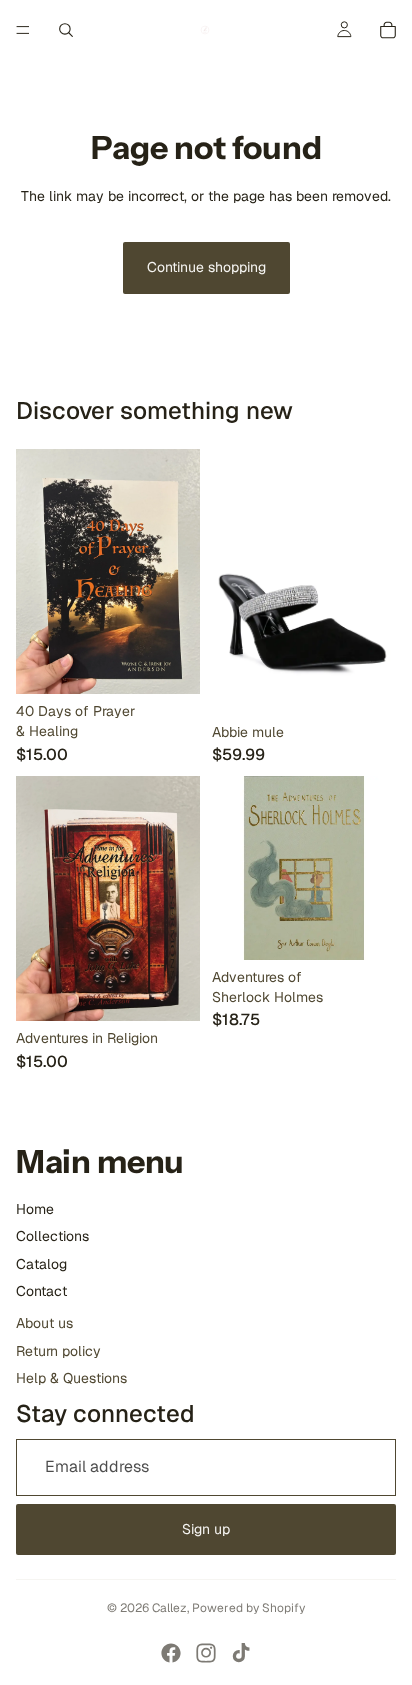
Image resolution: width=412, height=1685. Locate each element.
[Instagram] (206, 1653)
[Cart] (388, 30)
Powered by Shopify (248, 1608)
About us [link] (44, 1323)
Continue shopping (206, 267)
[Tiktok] (241, 1653)
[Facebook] (171, 1653)
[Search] (66, 30)
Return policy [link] (58, 1351)
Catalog (41, 1264)
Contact (41, 1291)
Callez (169, 1608)
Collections (52, 1236)
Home (35, 1209)
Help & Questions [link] (71, 1378)
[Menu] (23, 30)
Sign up (206, 1529)
